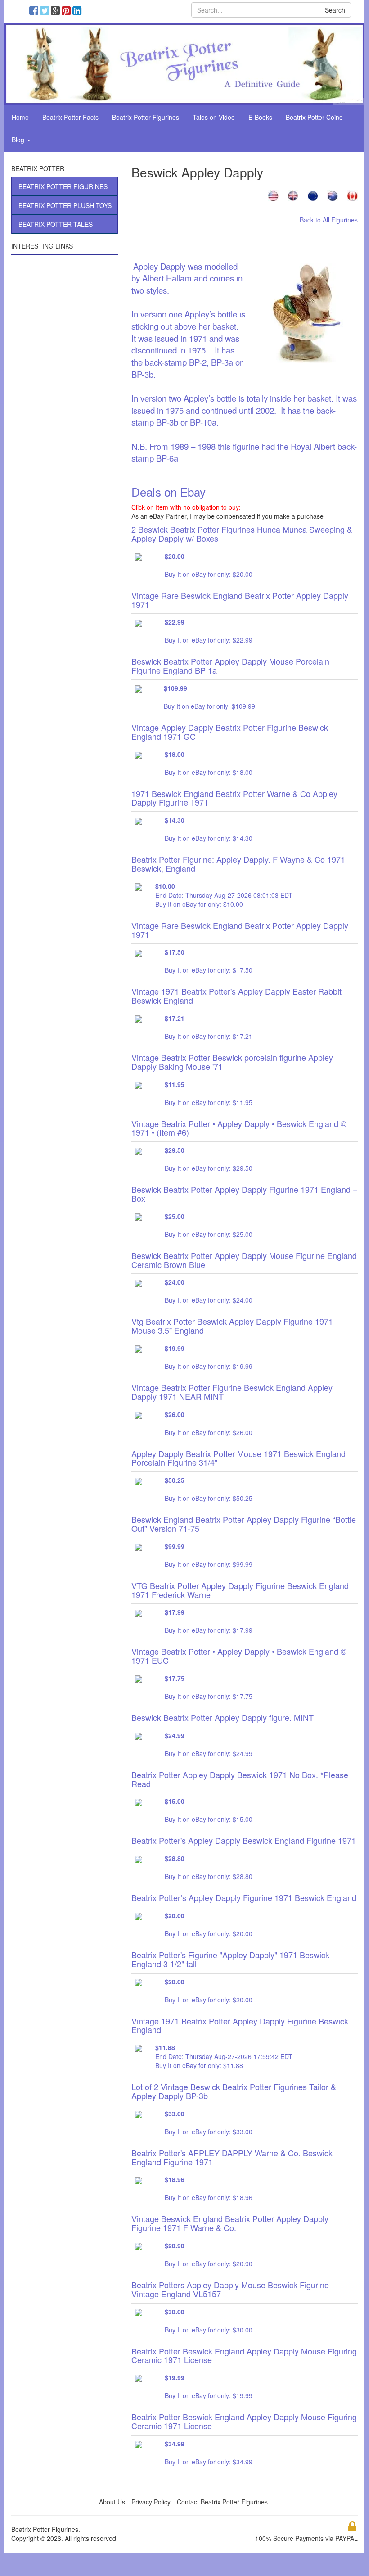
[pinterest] (68, 12)
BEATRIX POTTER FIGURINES (63, 186)
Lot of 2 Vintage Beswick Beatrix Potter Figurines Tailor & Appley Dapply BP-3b (234, 2091)
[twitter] (47, 12)
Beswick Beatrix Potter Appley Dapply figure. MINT (223, 1717)
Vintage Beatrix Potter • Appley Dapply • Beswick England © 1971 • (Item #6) (239, 1128)
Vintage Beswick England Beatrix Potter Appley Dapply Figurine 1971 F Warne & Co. (230, 2223)
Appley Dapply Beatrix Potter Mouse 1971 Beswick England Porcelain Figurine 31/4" (238, 1458)
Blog (19, 140)
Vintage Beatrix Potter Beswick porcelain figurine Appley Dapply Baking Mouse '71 (232, 1062)
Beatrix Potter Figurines (146, 117)
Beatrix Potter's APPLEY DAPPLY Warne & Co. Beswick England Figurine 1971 (232, 2157)
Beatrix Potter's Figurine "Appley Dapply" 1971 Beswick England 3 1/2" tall (230, 1959)
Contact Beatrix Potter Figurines (222, 2502)
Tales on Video (214, 117)
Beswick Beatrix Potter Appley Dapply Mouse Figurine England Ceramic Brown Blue (244, 1260)
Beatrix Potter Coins (314, 117)
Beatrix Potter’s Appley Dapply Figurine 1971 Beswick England (244, 1897)
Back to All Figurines (329, 220)
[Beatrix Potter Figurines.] (184, 63)
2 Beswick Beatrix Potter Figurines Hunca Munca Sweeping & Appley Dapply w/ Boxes (242, 534)
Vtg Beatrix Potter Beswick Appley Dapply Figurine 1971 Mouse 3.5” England (232, 1326)
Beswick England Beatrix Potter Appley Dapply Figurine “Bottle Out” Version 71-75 (244, 1524)
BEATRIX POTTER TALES (56, 224)
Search (335, 10)
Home (20, 117)
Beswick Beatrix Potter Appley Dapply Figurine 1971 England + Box (245, 1194)
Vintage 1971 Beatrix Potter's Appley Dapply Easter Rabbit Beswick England (236, 996)
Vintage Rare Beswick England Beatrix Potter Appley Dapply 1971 (240, 600)
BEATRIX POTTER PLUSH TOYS (65, 205)
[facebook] (36, 12)
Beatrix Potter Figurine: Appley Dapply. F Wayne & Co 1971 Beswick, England (238, 864)
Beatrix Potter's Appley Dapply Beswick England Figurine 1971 (244, 1840)
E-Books (260, 117)
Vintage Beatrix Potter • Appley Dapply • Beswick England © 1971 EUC (239, 1656)
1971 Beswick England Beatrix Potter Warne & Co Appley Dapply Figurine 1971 (234, 798)
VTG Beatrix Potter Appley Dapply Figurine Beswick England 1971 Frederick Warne (240, 1590)
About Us (112, 2502)
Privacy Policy (151, 2502)
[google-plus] (57, 12)
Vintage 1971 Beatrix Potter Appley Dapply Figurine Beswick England (240, 2025)
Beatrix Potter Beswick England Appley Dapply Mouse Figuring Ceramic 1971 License (244, 2355)
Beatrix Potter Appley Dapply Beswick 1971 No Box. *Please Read (240, 1779)
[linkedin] (78, 12)
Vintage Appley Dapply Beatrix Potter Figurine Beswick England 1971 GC (230, 732)
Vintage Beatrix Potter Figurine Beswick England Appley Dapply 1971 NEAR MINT (232, 1392)
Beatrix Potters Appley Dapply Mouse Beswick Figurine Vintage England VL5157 (230, 2289)
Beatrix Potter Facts (70, 117)
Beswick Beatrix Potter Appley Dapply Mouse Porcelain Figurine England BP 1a (230, 666)
